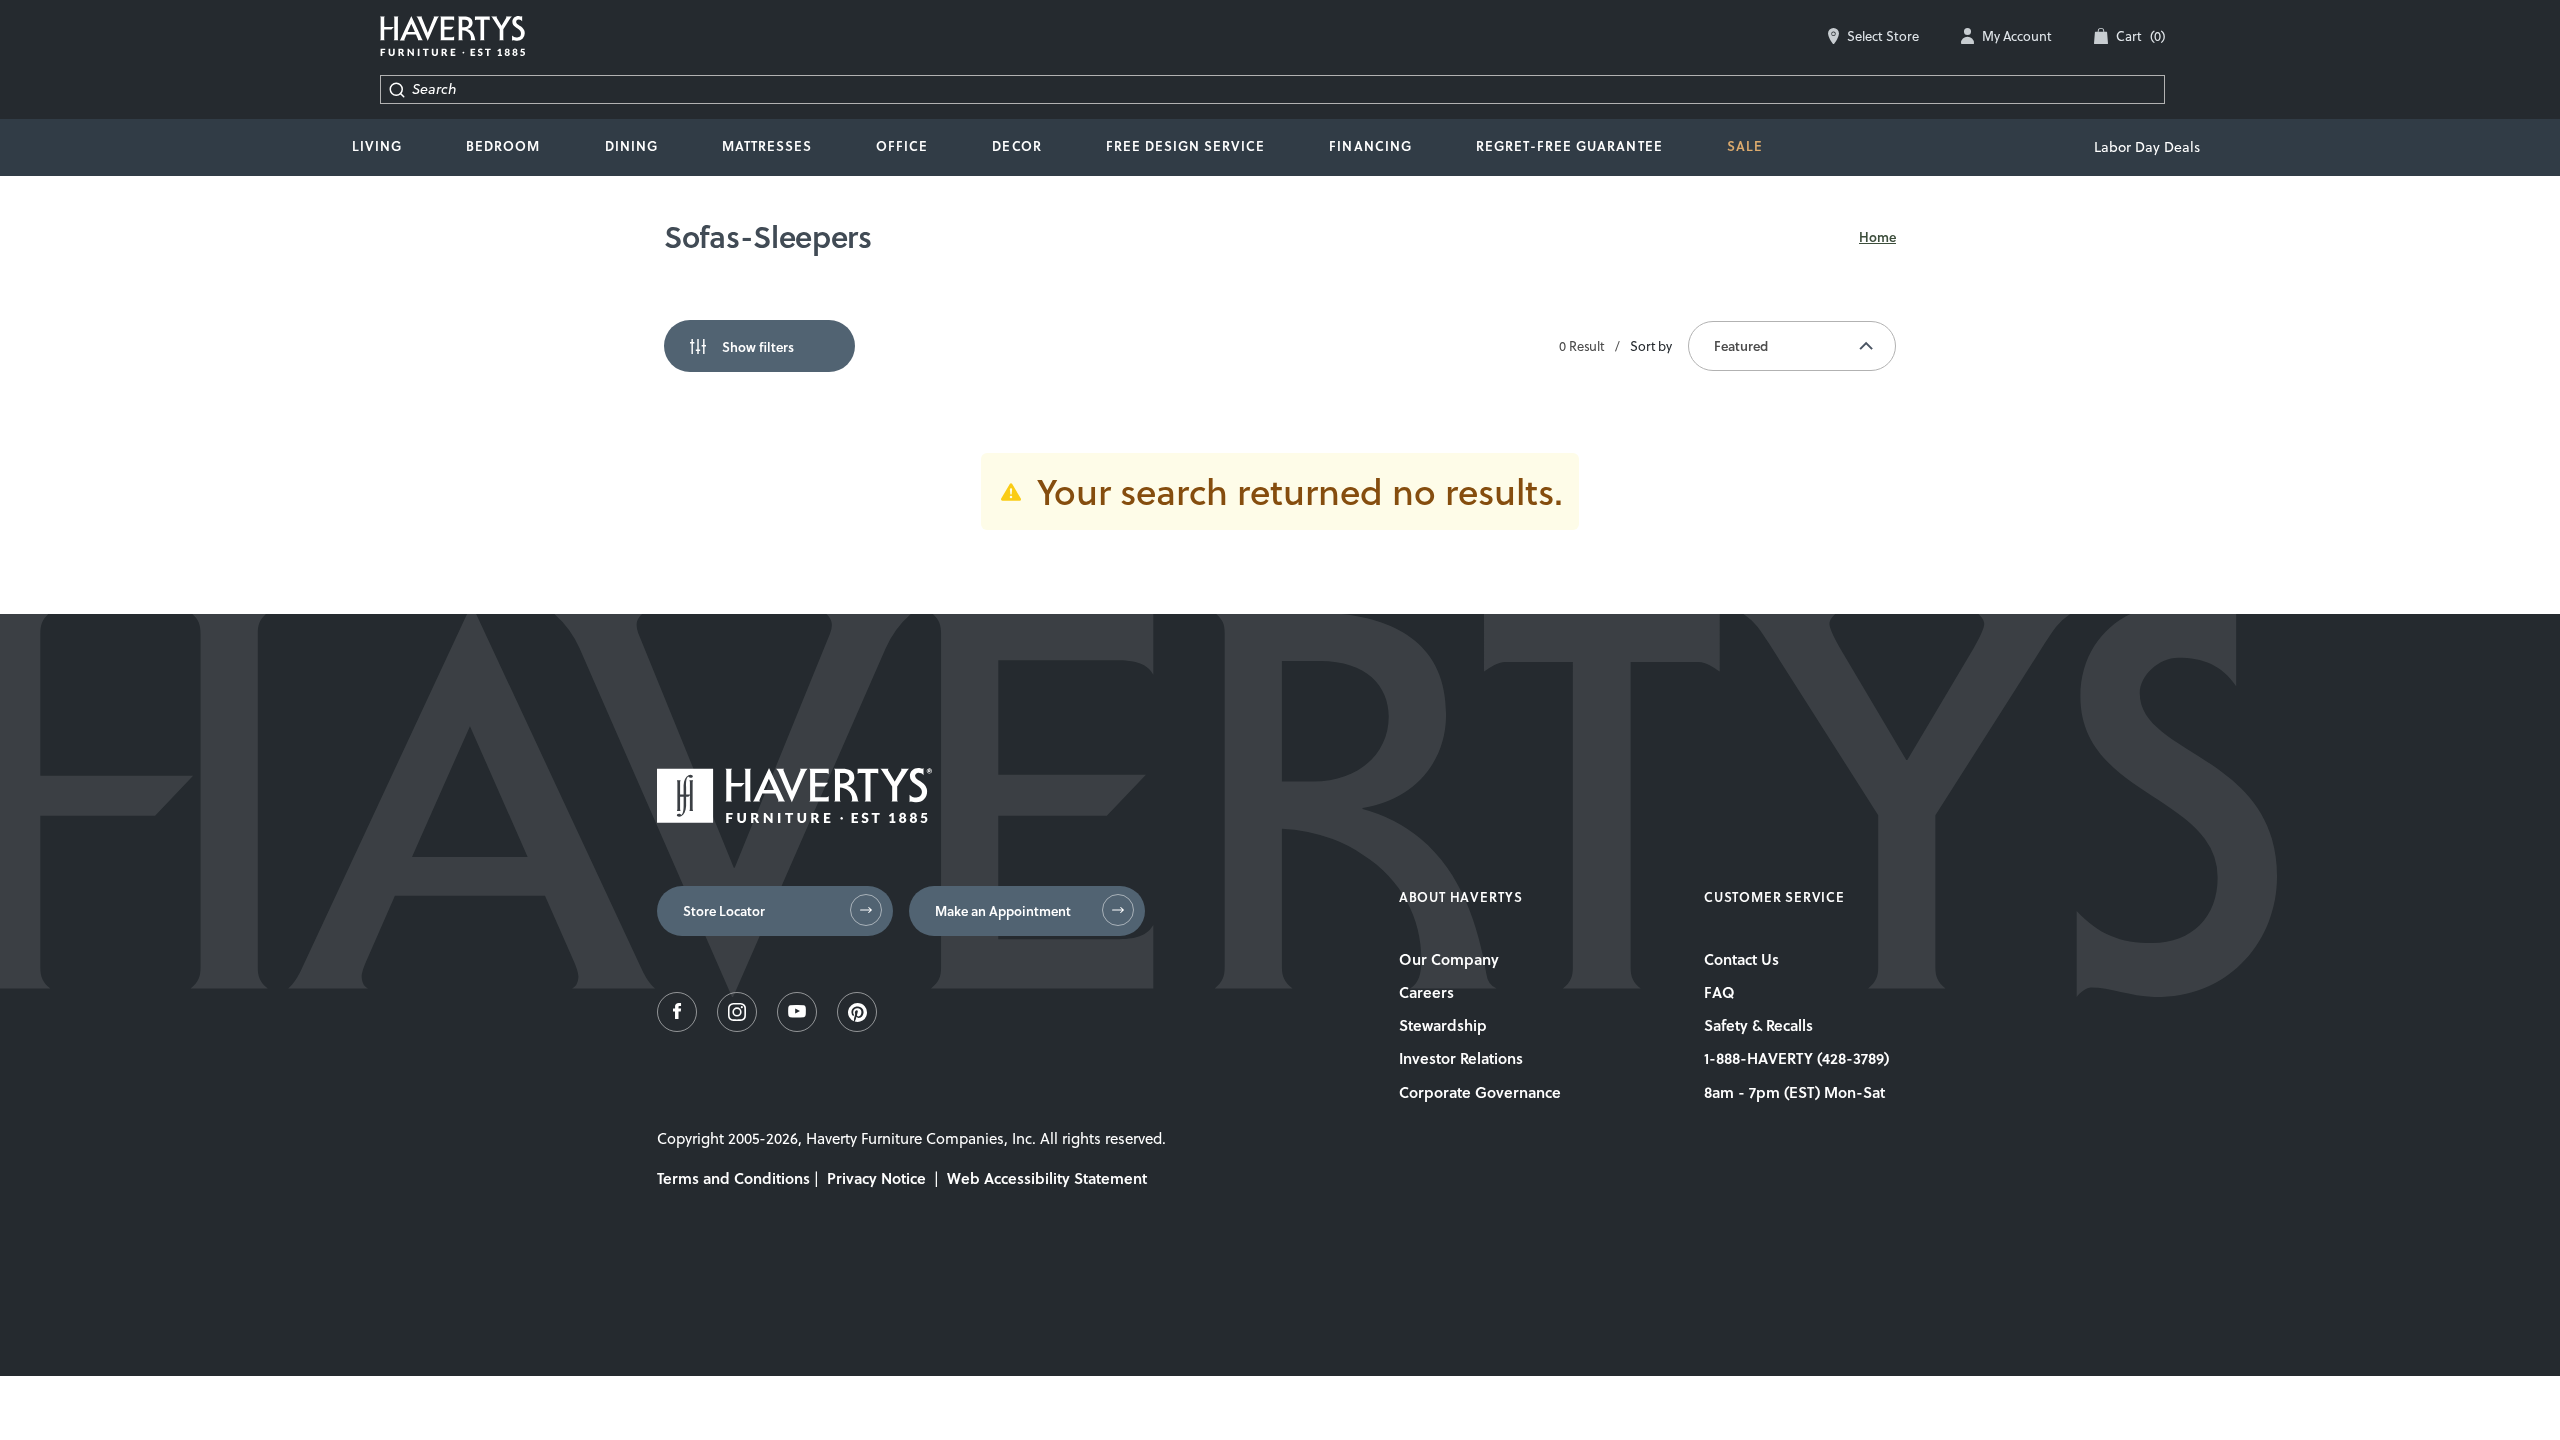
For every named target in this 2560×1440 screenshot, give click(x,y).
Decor (1016, 146)
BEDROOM (503, 146)
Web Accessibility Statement (1047, 1178)
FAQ (1719, 992)
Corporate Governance (1480, 1092)
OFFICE (902, 146)
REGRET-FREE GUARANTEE (1569, 146)
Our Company (1449, 959)
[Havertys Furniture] (794, 817)
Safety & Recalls (1758, 1025)
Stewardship (1443, 1025)
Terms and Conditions (733, 1178)
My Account (2017, 36)
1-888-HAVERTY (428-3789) (1796, 1058)
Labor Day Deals (2147, 147)
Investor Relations (1461, 1058)
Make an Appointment (1003, 911)
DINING (631, 146)
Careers (1426, 992)
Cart (2140, 36)
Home (1877, 237)
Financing (1370, 146)
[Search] (396, 89)
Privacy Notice (876, 1178)
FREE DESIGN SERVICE (1186, 146)
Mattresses (767, 146)
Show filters (758, 347)
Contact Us (1741, 959)
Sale (1745, 146)
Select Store (1883, 36)
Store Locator (724, 911)
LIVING (377, 146)
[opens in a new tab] (677, 1026)
